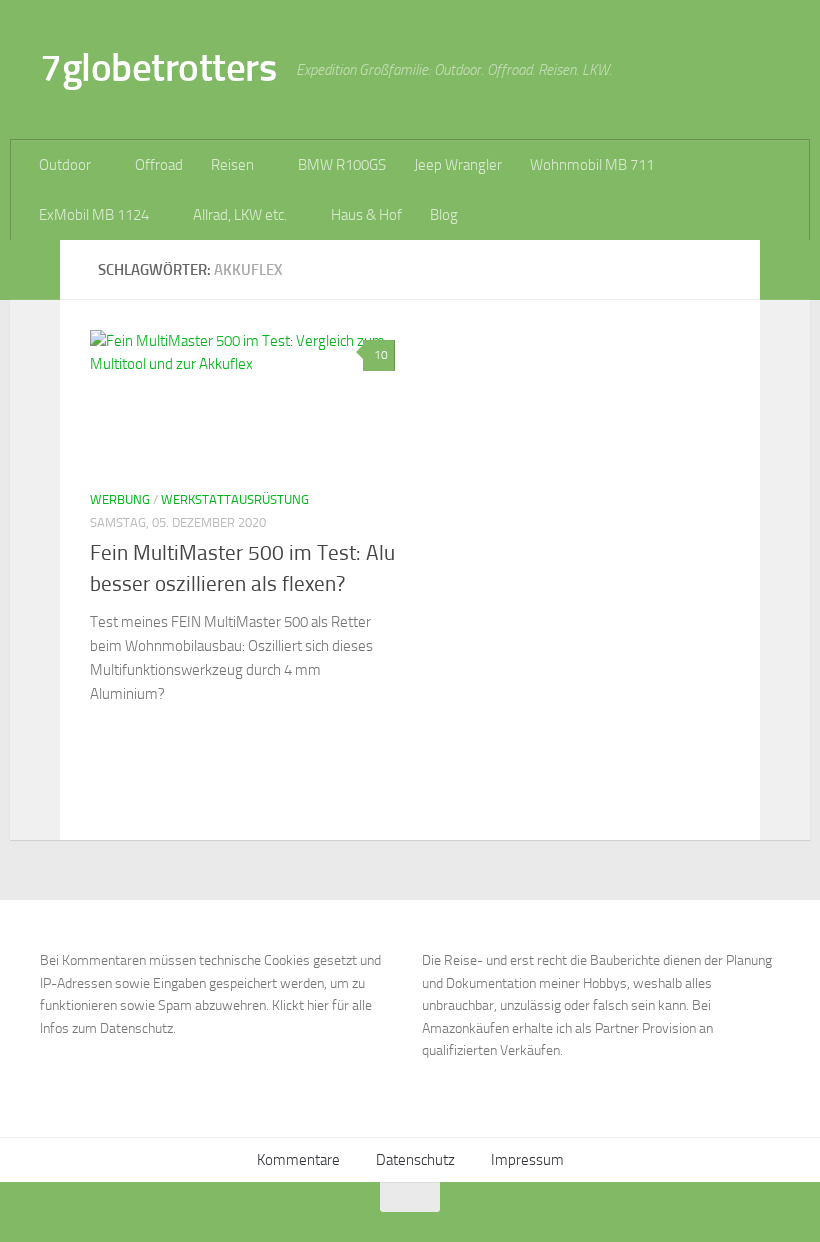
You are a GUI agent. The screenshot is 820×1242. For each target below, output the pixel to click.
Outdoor (65, 165)
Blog (444, 215)
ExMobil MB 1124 (94, 215)
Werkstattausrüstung (235, 499)
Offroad (159, 165)
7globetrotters (158, 67)
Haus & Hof (366, 215)
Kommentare (298, 1160)
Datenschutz (415, 1160)
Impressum (527, 1160)
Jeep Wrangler (458, 165)
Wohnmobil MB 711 (592, 165)
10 (381, 355)
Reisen (232, 165)
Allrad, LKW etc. (240, 215)
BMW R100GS (342, 165)
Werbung (120, 499)
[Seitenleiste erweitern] (35, 270)
